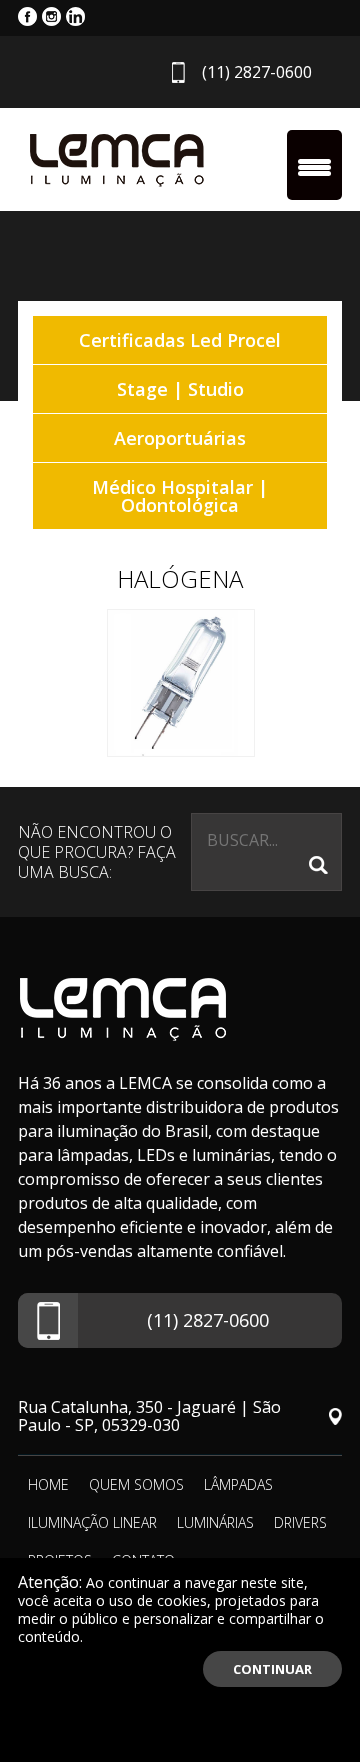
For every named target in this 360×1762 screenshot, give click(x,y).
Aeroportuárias (180, 438)
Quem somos (136, 1484)
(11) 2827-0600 (257, 72)
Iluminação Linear (92, 1522)
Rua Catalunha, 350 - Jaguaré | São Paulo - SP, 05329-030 (149, 1416)
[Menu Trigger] (314, 165)
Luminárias (215, 1522)
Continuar (272, 1669)
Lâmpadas (238, 1484)
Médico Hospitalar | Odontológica (180, 496)
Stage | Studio (180, 389)
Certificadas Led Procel (180, 340)
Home (48, 1484)
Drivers (300, 1522)
